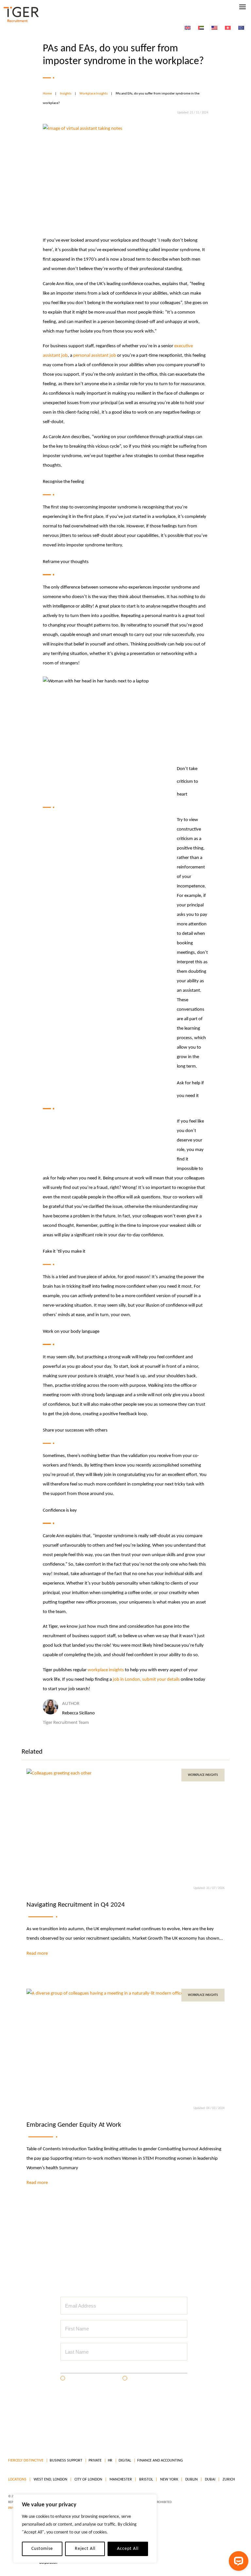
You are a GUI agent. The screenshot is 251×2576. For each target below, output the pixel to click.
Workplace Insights (93, 94)
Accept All (128, 2549)
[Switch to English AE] (201, 28)
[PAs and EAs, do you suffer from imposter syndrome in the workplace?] (125, 170)
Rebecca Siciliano (78, 1713)
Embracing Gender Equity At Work (74, 2125)
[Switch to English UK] (188, 28)
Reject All (85, 2549)
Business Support (66, 2461)
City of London (88, 2480)
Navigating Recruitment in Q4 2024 (76, 1905)
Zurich (228, 2480)
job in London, (127, 1680)
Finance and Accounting (160, 2461)
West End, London (50, 2480)
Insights (66, 94)
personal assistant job (95, 356)
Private (95, 2461)
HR (110, 2461)
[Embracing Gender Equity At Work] (126, 2044)
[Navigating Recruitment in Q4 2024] (126, 1824)
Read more (37, 1954)
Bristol (146, 2480)
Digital (125, 2461)
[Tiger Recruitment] (21, 15)
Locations (17, 2480)
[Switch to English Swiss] (228, 28)
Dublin (191, 2480)
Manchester (120, 2480)
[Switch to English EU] (241, 28)
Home (47, 94)
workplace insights (106, 1670)
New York (169, 2480)
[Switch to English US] (214, 28)
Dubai (210, 2480)
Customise (42, 2549)
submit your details (161, 1680)
